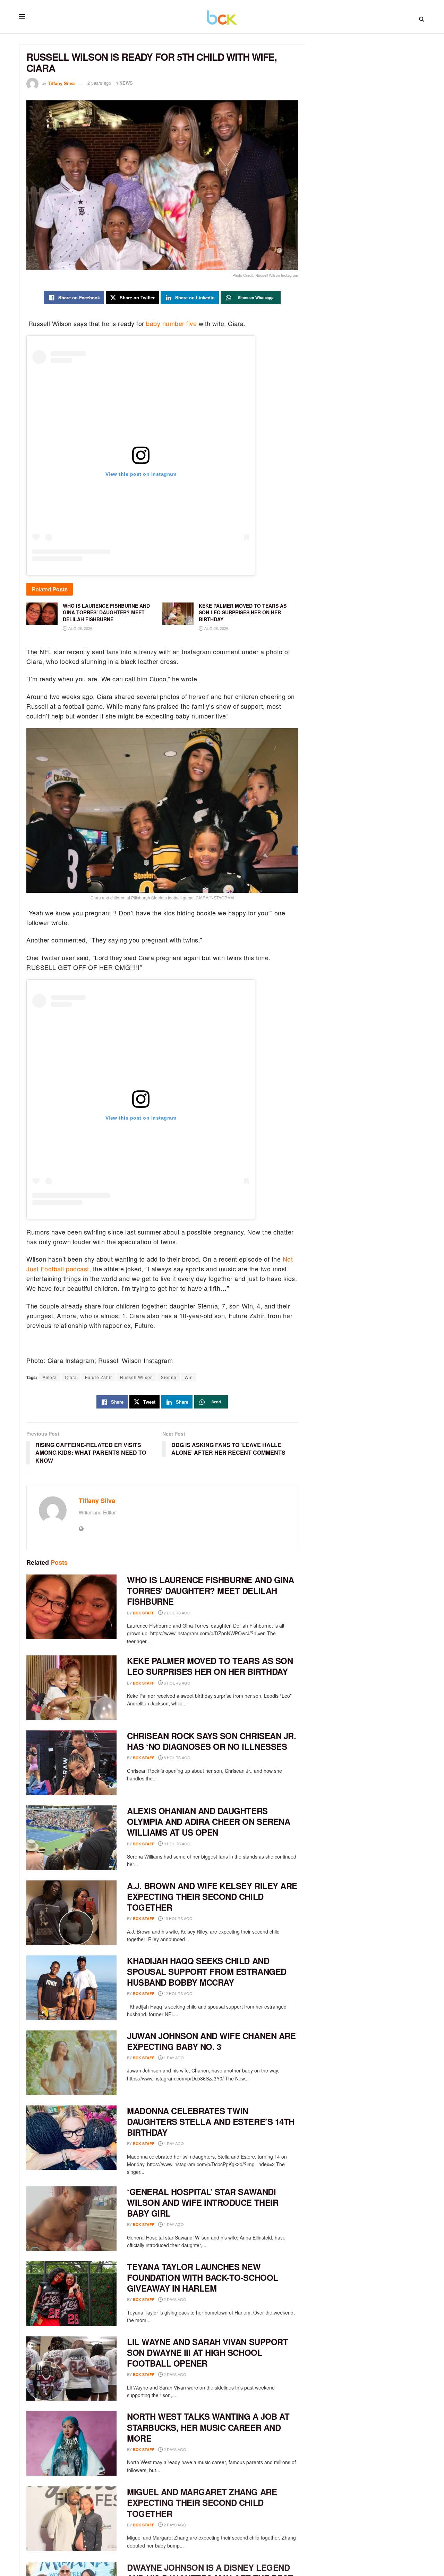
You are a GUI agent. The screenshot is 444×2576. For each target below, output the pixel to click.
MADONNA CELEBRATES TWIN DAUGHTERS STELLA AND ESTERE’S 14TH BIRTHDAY (211, 2121)
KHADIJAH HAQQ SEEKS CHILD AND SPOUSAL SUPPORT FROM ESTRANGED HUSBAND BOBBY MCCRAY (207, 1971)
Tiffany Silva (61, 83)
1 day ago (173, 2058)
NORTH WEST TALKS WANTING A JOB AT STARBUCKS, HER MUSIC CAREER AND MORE (208, 2427)
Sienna (169, 1377)
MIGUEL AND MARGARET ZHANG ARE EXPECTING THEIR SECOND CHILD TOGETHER (202, 2502)
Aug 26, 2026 (80, 628)
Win (189, 1377)
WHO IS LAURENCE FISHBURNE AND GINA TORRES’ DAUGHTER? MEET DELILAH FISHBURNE (211, 1590)
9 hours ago (177, 1844)
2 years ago (99, 83)
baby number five (171, 323)
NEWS (126, 83)
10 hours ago (178, 1918)
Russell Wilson (136, 1377)
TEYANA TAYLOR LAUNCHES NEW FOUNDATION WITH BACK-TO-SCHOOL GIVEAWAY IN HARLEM (203, 2277)
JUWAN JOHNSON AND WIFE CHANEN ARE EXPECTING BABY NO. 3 (211, 2041)
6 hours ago (177, 1683)
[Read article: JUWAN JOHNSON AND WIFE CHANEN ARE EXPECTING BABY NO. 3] (71, 2063)
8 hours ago (177, 1758)
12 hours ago (178, 1993)
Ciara (71, 1377)
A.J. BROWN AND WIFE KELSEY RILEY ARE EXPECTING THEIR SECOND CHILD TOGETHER (212, 1896)
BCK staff (144, 1613)
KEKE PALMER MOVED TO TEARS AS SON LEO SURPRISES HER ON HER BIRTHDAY (210, 1666)
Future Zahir (99, 1377)
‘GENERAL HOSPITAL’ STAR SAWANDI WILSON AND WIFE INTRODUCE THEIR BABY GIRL (203, 2202)
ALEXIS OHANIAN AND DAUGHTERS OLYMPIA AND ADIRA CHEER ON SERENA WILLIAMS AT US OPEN (208, 1821)
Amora (50, 1377)
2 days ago (174, 2299)
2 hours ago (177, 1613)
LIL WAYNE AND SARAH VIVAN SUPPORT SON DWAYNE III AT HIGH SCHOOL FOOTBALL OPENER (207, 2352)
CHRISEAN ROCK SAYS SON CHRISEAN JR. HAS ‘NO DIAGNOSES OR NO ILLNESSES (211, 1741)
